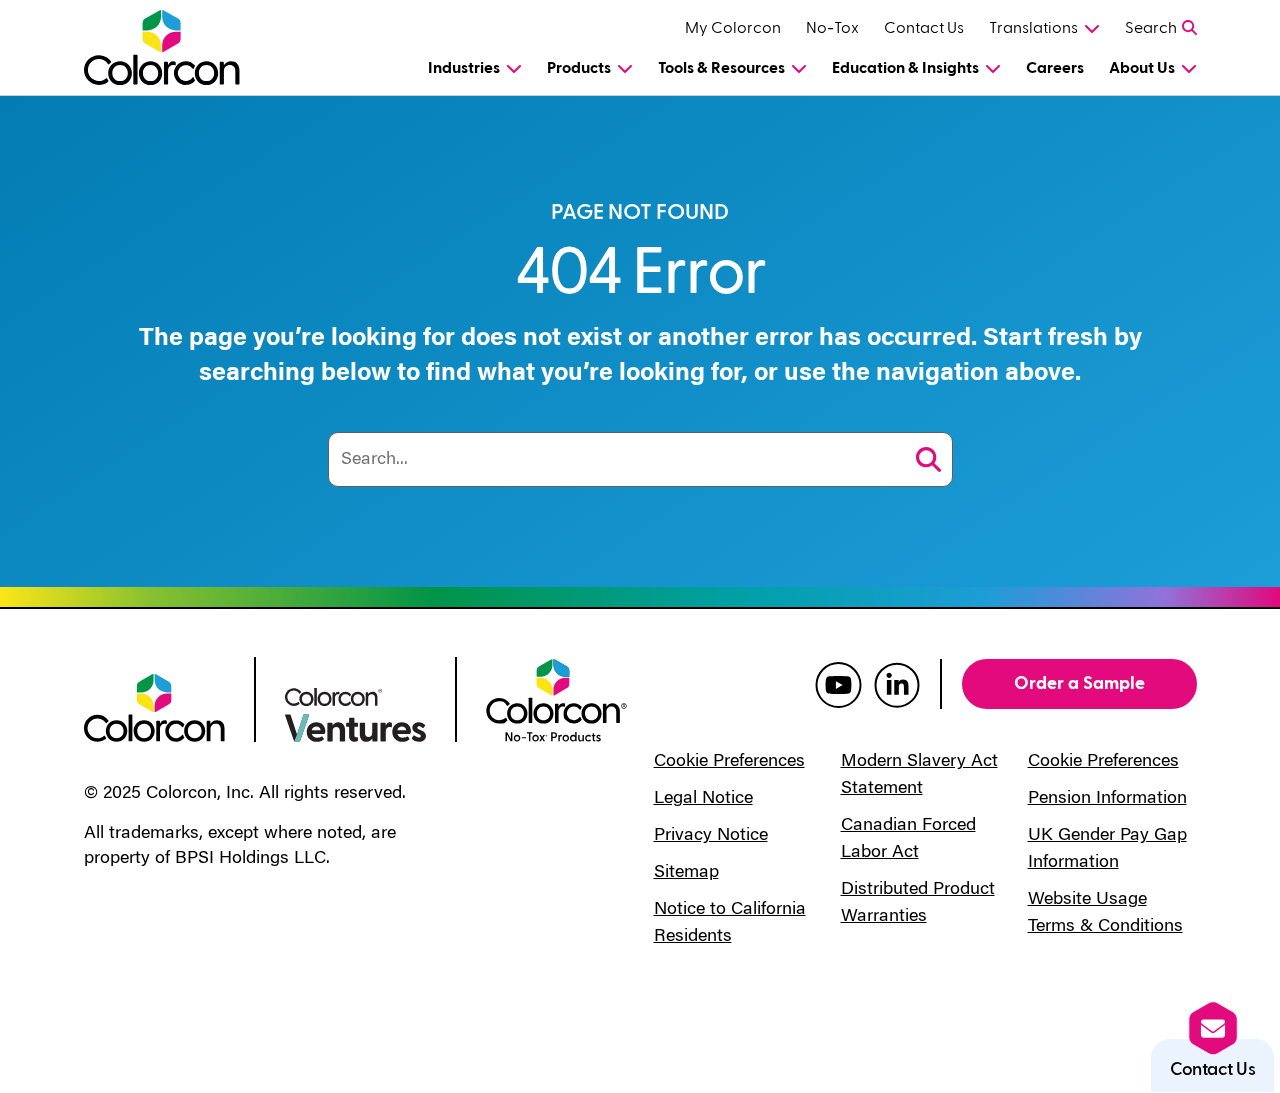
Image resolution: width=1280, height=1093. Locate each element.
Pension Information (1107, 799)
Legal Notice (703, 799)
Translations (1033, 28)
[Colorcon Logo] (165, 47)
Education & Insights (905, 68)
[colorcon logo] (154, 706)
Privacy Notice (711, 836)
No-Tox (832, 28)
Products (579, 68)
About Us (1142, 68)
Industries (464, 68)
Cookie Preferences (729, 762)
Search (1151, 28)
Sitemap (686, 873)
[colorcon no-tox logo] (556, 699)
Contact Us (924, 28)
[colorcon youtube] (838, 684)
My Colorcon (733, 28)
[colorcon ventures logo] (355, 713)
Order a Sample (1079, 683)
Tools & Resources (721, 68)
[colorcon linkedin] (897, 684)
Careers (1055, 68)
